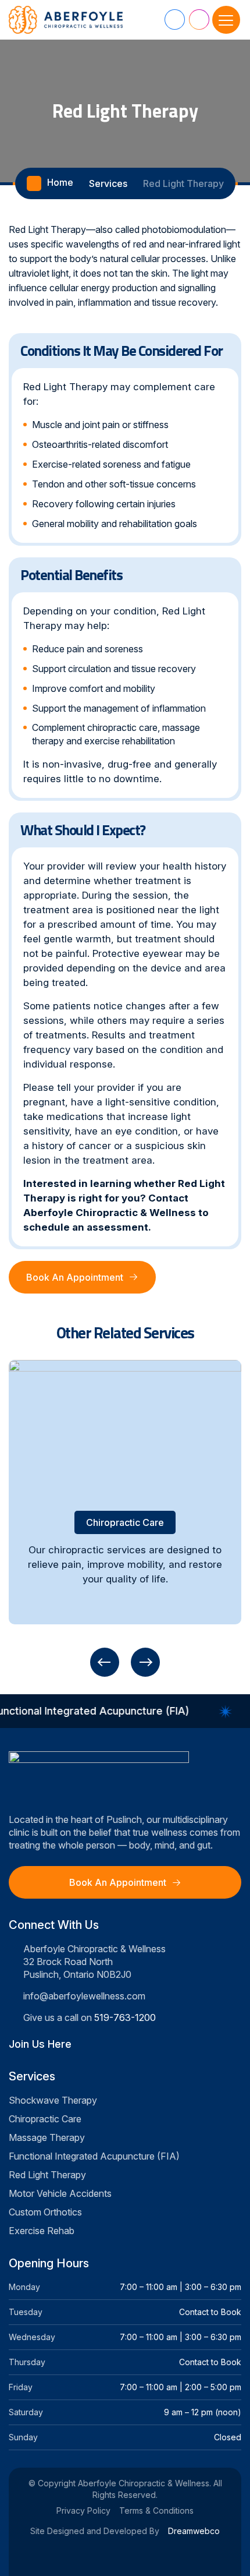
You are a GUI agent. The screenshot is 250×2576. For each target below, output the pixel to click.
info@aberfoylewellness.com (84, 1996)
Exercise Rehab (42, 2231)
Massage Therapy (47, 2137)
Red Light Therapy (47, 2175)
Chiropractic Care (45, 2119)
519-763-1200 (125, 2017)
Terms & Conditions (156, 2510)
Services (108, 183)
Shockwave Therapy (53, 2100)
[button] (105, 1662)
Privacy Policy (83, 2510)
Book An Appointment (75, 1277)
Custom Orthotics (45, 2212)
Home (60, 182)
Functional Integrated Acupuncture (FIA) (94, 2156)
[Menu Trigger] (226, 20)
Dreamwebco (194, 2531)
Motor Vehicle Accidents (60, 2193)
